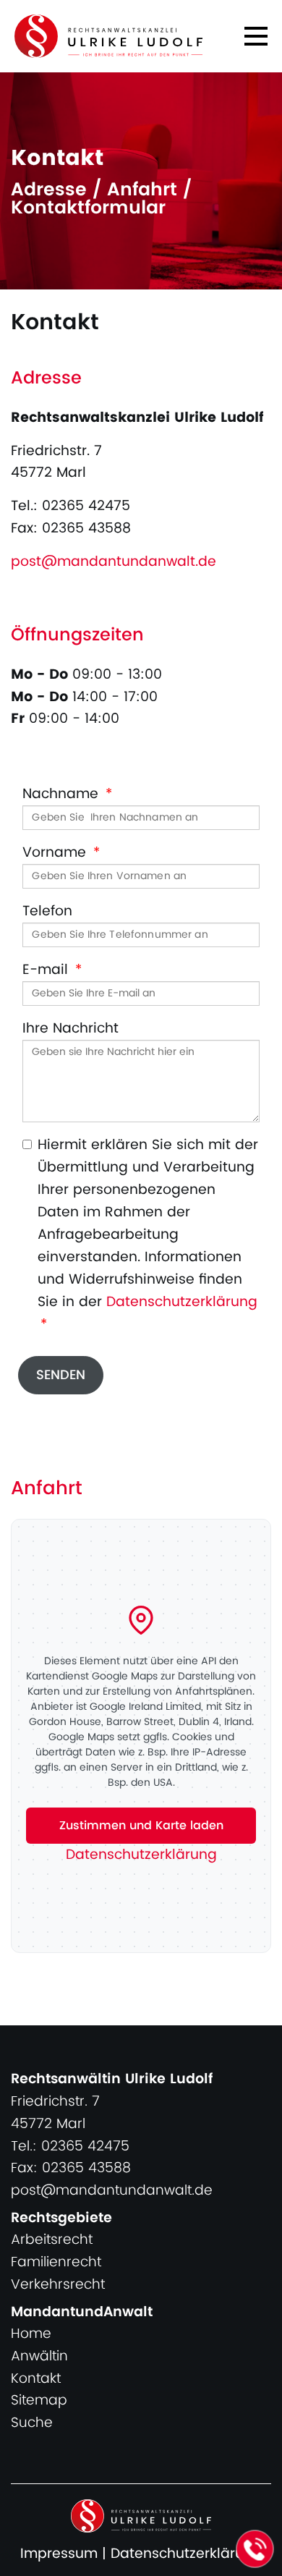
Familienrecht (56, 2262)
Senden (61, 1375)
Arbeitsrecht (52, 2240)
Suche (32, 2423)
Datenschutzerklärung (182, 1302)
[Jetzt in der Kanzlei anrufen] (255, 2549)
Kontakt (36, 2379)
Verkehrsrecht (58, 2285)
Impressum (59, 2554)
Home (31, 2334)
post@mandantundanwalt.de (114, 562)
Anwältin (39, 2356)
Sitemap (39, 2401)
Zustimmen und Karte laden (141, 1826)
